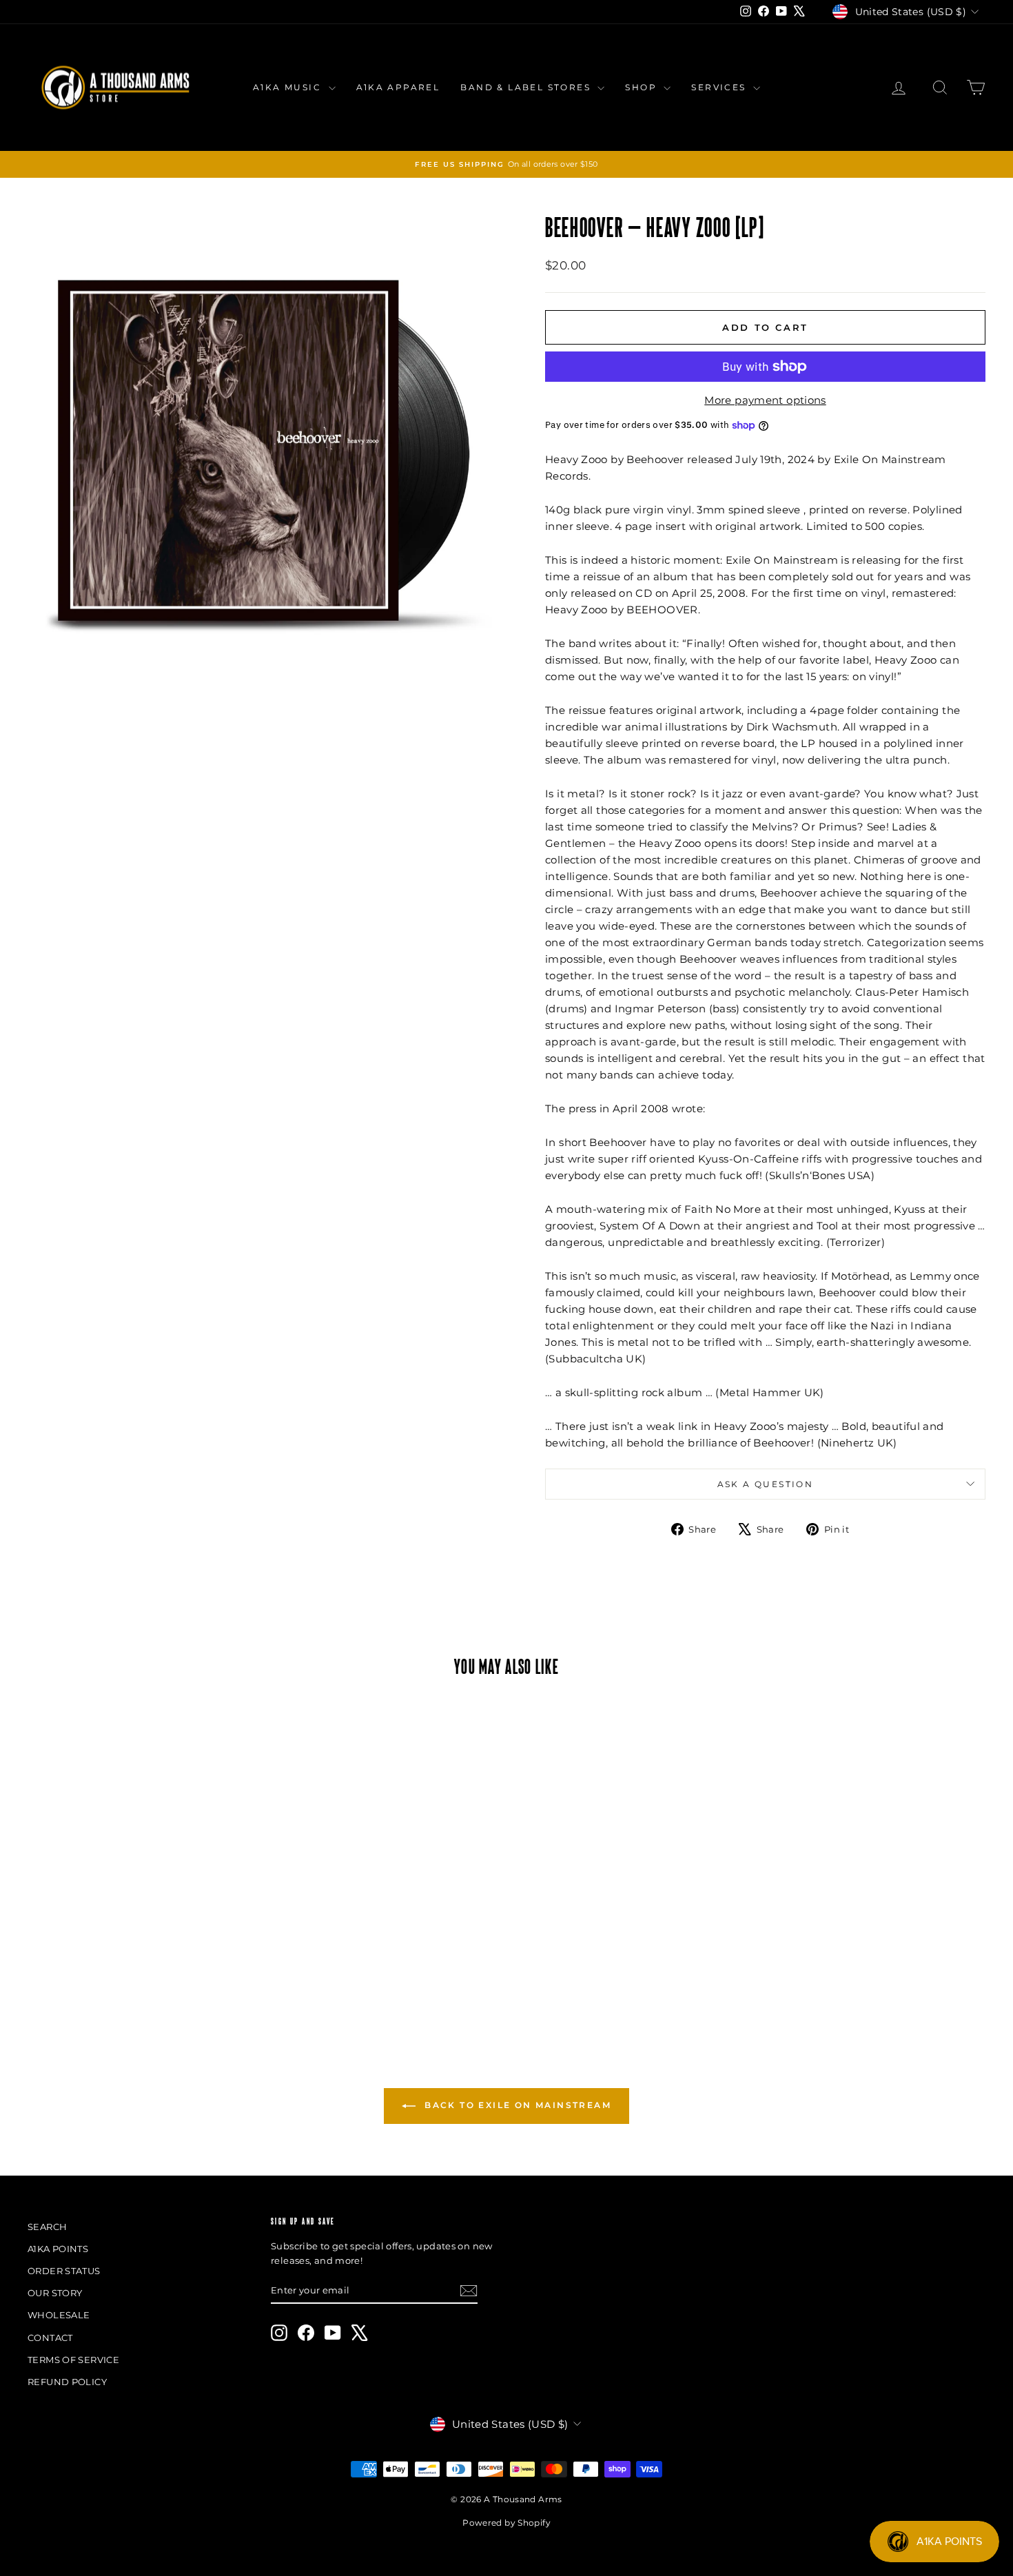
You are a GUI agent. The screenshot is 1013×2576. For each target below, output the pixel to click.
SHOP (643, 87)
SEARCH (47, 2227)
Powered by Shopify (506, 2523)
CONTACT (50, 2338)
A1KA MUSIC (289, 87)
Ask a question (766, 1484)
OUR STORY (55, 2293)
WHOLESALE (59, 2315)
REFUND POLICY (67, 2382)
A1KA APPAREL (398, 87)
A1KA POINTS (58, 2249)
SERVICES (720, 87)
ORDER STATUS (64, 2271)
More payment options (765, 400)
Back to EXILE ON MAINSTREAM (516, 2106)
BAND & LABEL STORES (527, 87)
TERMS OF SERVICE (73, 2360)
